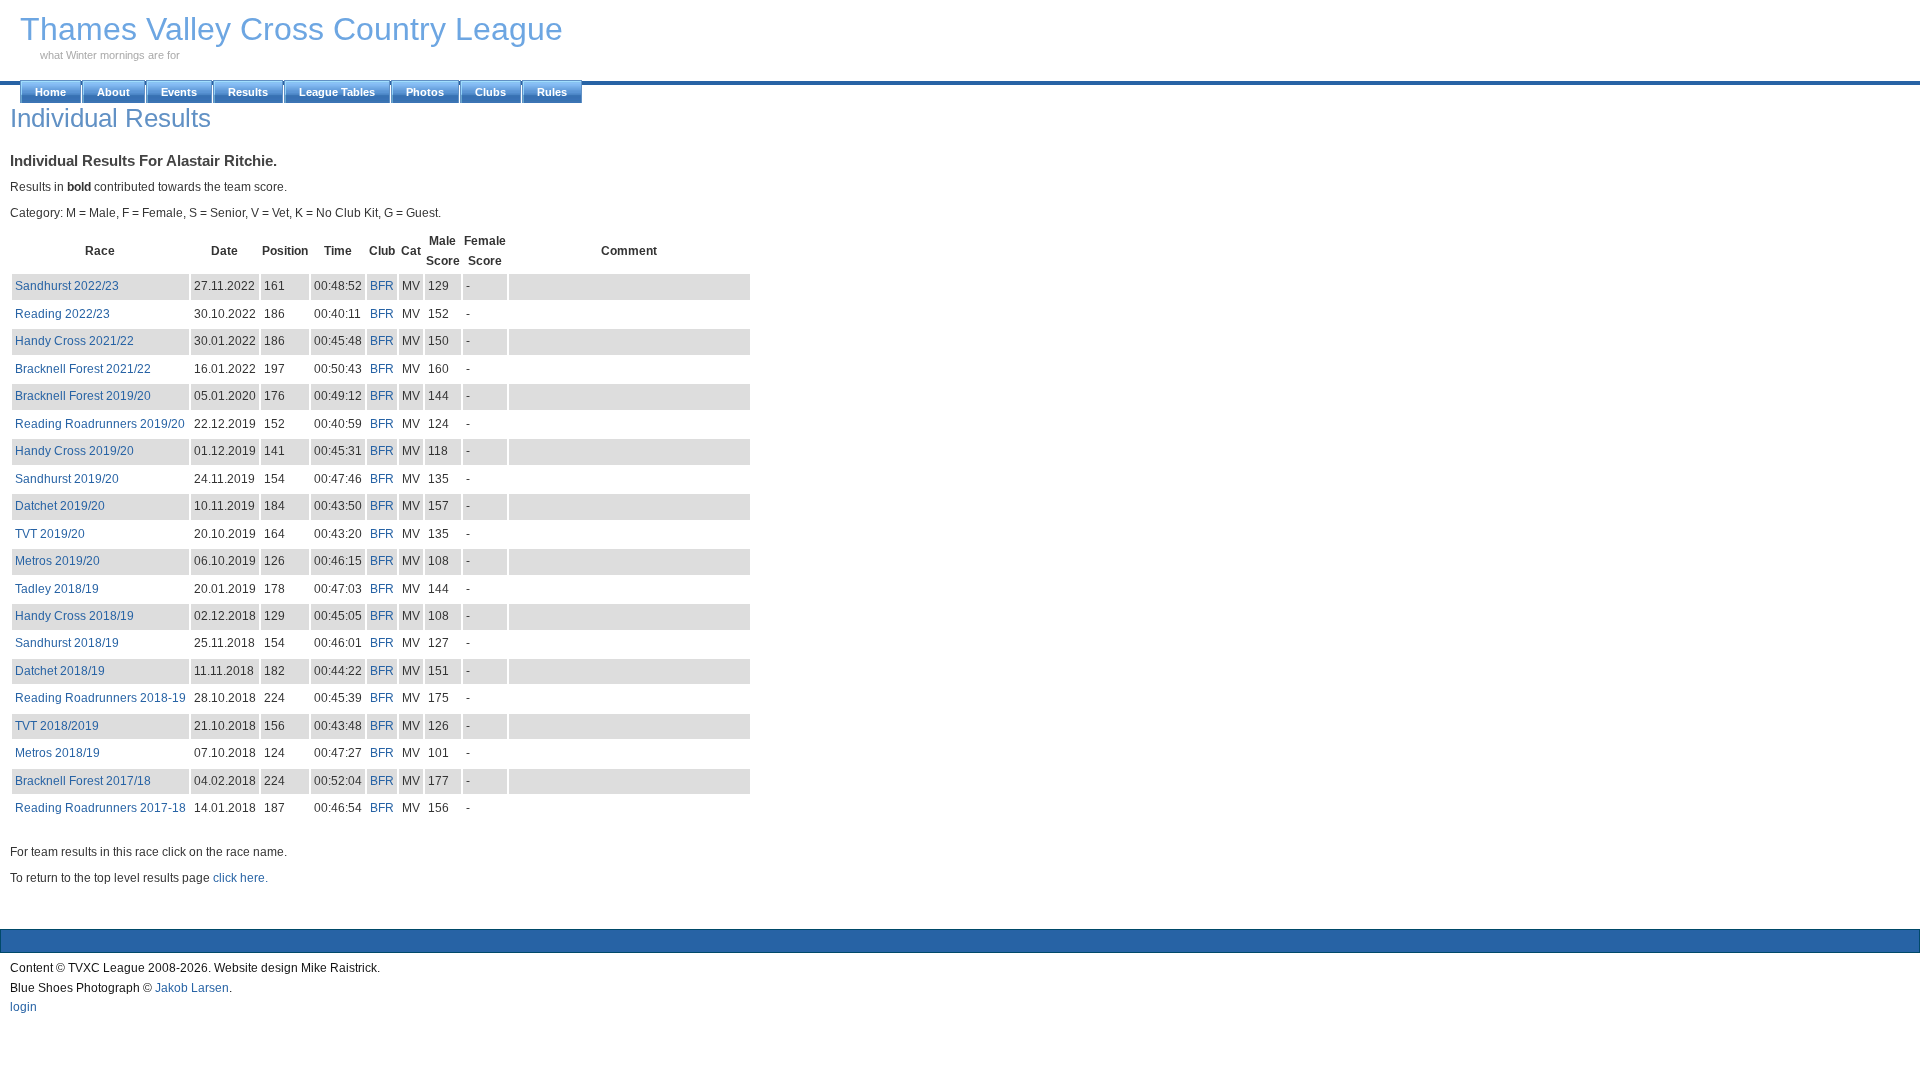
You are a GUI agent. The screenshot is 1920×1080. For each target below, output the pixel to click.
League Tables (337, 92)
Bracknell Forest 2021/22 (83, 369)
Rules (552, 92)
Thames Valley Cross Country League (291, 29)
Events (179, 92)
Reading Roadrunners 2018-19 (100, 698)
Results (248, 92)
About (113, 92)
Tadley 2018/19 (57, 589)
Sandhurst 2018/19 (67, 643)
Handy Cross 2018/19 (74, 616)
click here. (240, 878)
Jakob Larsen (192, 988)
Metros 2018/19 (57, 753)
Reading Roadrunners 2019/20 (100, 424)
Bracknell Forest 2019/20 (83, 396)
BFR (382, 286)
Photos (425, 92)
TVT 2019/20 (50, 534)
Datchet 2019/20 (60, 506)
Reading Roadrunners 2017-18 (100, 808)
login (23, 1007)
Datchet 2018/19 (60, 671)
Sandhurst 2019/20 (67, 479)
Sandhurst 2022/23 (67, 286)
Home (50, 92)
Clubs (490, 92)
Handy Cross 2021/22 (74, 341)
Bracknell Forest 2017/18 (83, 781)
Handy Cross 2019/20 (74, 451)
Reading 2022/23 (62, 314)
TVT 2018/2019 (57, 726)
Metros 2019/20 (57, 561)
